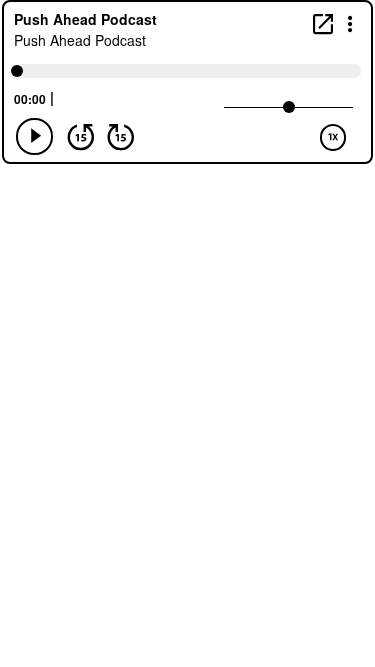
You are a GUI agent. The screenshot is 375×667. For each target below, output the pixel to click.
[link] (323, 23)
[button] (350, 22)
